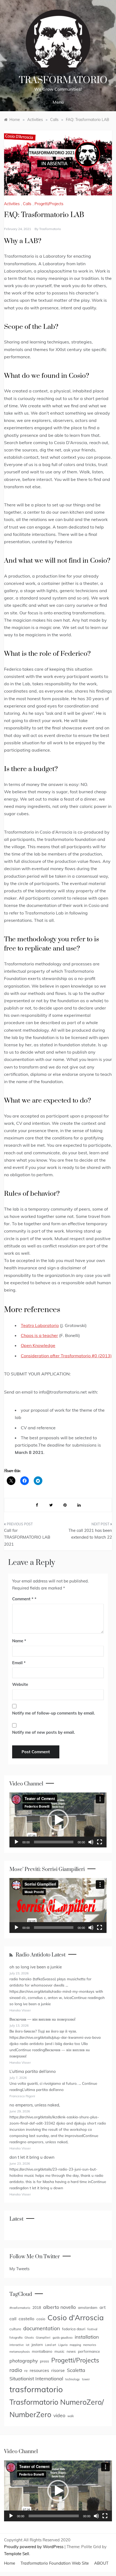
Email (19, 1663)
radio (16, 2370)
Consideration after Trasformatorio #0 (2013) (66, 1356)
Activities (12, 204)
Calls (27, 204)
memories (90, 2345)
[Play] (16, 1842)
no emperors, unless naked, (35, 2105)
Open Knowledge (38, 1345)
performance (89, 2351)
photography (24, 2361)
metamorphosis (20, 2352)
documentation (42, 2328)
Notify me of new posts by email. (44, 1732)
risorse (58, 2370)
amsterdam (88, 2307)
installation (87, 2337)
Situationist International (36, 2378)
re (26, 2370)
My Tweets (19, 2269)
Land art (51, 2345)
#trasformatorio (20, 2308)
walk (71, 2416)
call (13, 2319)
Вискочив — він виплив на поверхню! (42, 2019)
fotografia (16, 2338)
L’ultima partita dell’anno (33, 2071)
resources (39, 2370)
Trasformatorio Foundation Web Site (55, 2563)
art (103, 2307)
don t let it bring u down (32, 2157)
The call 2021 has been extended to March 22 (90, 1534)
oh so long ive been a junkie (36, 1967)
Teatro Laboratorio (40, 1325)
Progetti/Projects (49, 204)
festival (92, 2329)
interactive (17, 2345)
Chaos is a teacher (39, 1335)
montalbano (42, 2351)
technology (73, 2379)
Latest (16, 2219)
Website (20, 1684)
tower (86, 2379)
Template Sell (17, 2554)
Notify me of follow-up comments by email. (54, 1713)
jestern (37, 2344)
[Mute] (91, 1842)
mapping (75, 2345)
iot (28, 2345)
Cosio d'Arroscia (76, 2317)
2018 (37, 2307)
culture (15, 2329)
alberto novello (59, 2307)
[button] (58, 1820)
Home (10, 2563)
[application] (58, 1820)
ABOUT (101, 2563)
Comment (23, 1599)
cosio (41, 2319)
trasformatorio (50, 229)
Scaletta (76, 2370)
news (71, 2351)
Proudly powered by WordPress (34, 2547)
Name (19, 1641)
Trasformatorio (63, 80)
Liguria (63, 2345)
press (45, 2361)
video (59, 2415)
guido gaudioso (63, 2338)
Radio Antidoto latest (41, 1955)
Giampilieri (43, 2338)
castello (26, 2319)
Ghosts (29, 2338)
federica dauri (74, 2329)
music (59, 2351)
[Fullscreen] (100, 1842)
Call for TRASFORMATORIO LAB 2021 (27, 1537)
